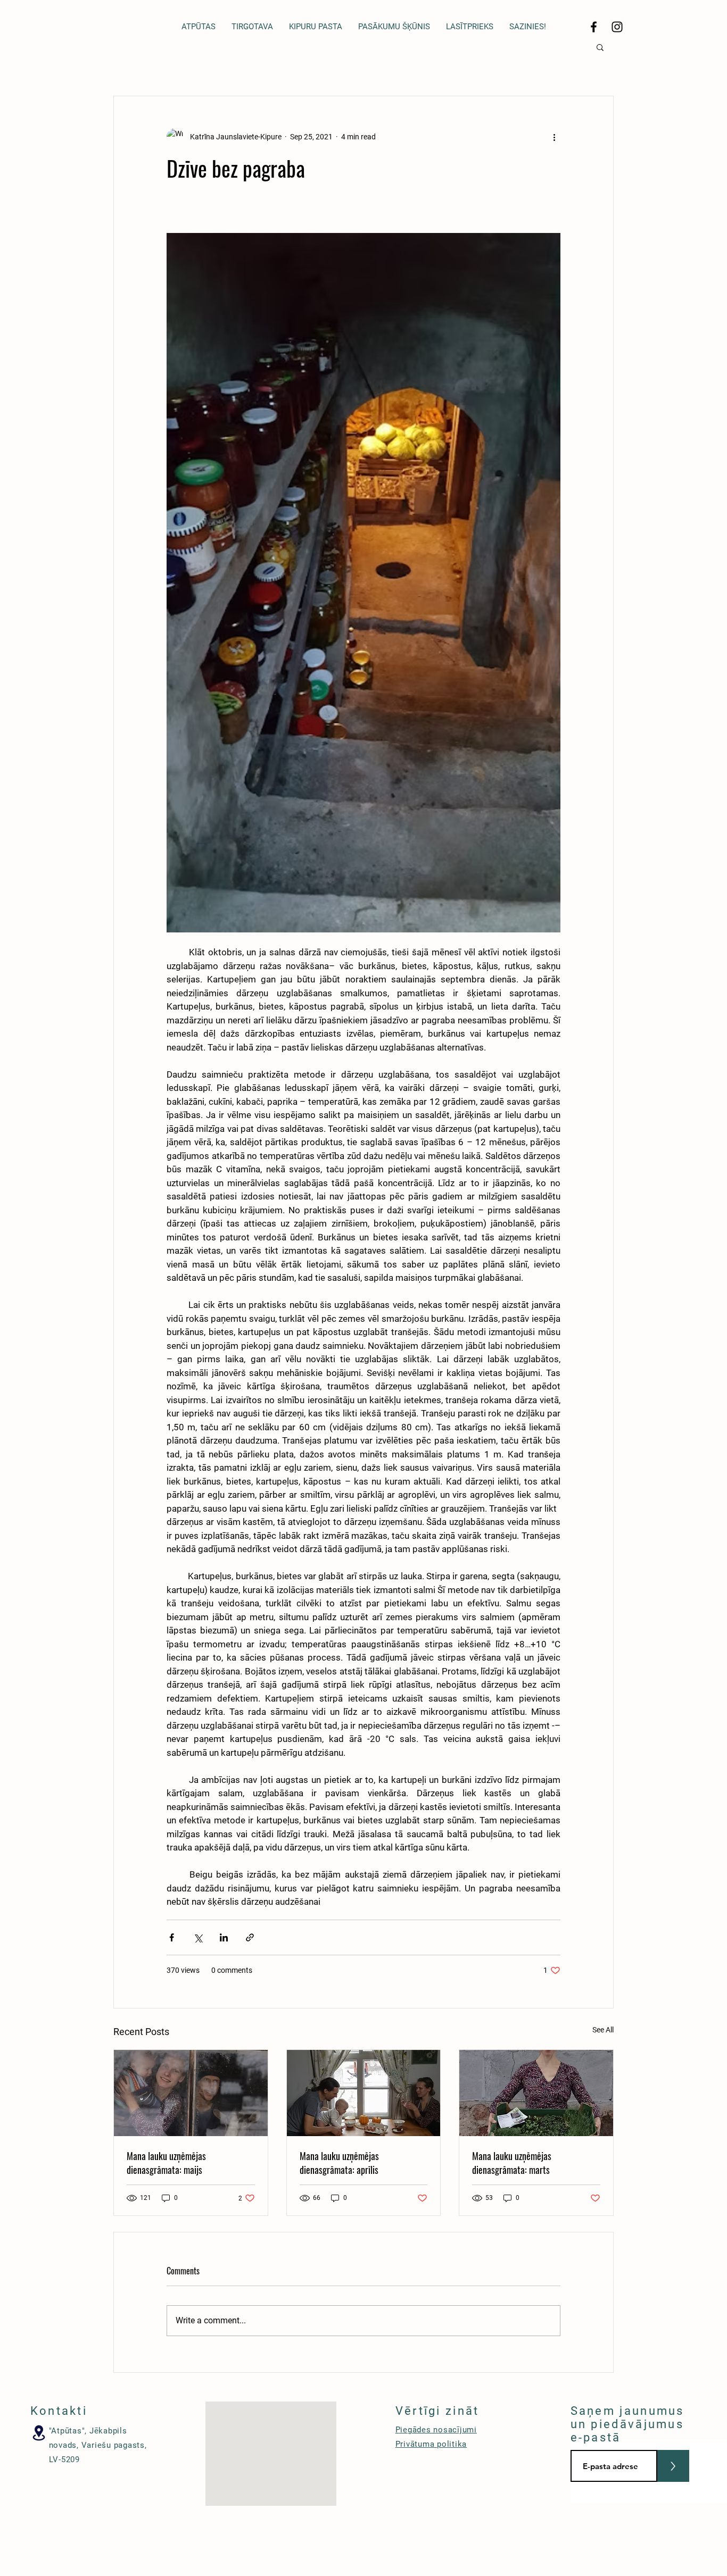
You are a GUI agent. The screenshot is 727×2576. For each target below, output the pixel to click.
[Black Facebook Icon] (594, 27)
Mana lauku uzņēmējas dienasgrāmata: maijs (166, 2163)
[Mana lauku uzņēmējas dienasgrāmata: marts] (536, 2093)
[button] (600, 47)
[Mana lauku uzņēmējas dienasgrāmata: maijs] (191, 2093)
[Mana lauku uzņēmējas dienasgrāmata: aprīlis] (364, 2093)
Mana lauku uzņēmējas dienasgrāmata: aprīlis (339, 2163)
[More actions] (554, 137)
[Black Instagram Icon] (617, 27)
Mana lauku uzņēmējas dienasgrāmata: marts (512, 2163)
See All (603, 2030)
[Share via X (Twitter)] (198, 1937)
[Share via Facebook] (172, 1937)
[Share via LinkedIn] (224, 1937)
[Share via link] (250, 1937)
